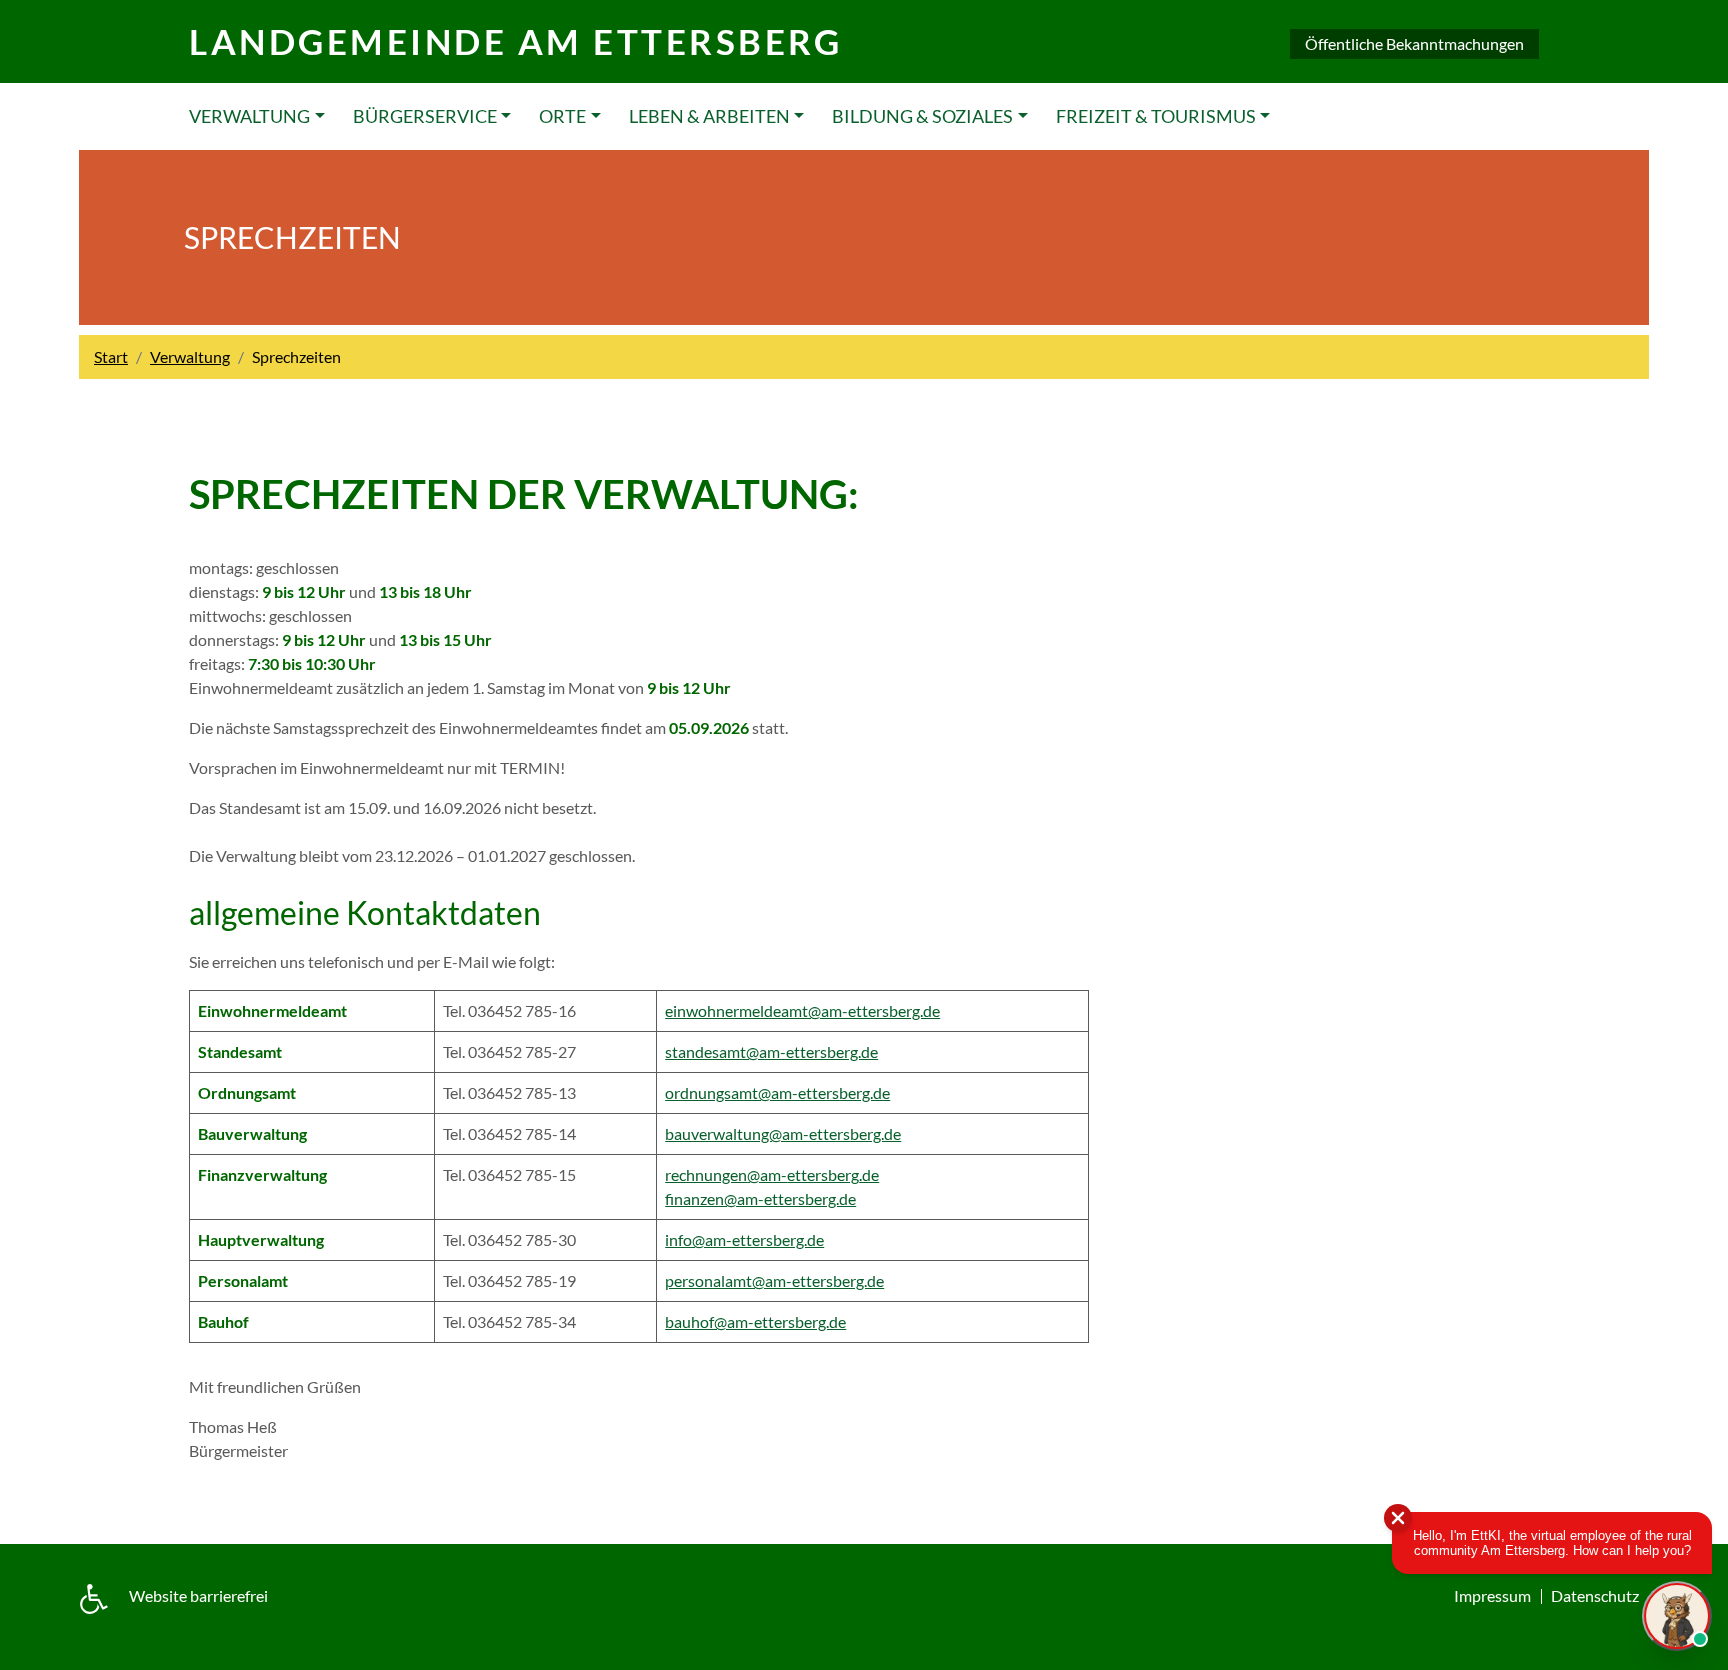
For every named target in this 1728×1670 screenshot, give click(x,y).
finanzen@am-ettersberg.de (760, 1198)
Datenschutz (1595, 1595)
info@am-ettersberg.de (744, 1239)
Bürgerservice (425, 116)
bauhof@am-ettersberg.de (755, 1321)
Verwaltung (249, 116)
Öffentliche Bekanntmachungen (1414, 43)
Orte (562, 116)
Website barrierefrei (198, 1595)
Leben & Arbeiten (709, 116)
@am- (767, 1174)
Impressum (1492, 1595)
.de (869, 1174)
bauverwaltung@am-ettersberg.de (783, 1133)
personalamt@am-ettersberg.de (774, 1280)
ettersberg (823, 1174)
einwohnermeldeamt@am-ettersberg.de (802, 1010)
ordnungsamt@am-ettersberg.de (777, 1092)
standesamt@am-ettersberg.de (771, 1051)
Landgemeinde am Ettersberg (515, 41)
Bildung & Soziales (922, 116)
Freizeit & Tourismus (1156, 116)
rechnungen (706, 1174)
